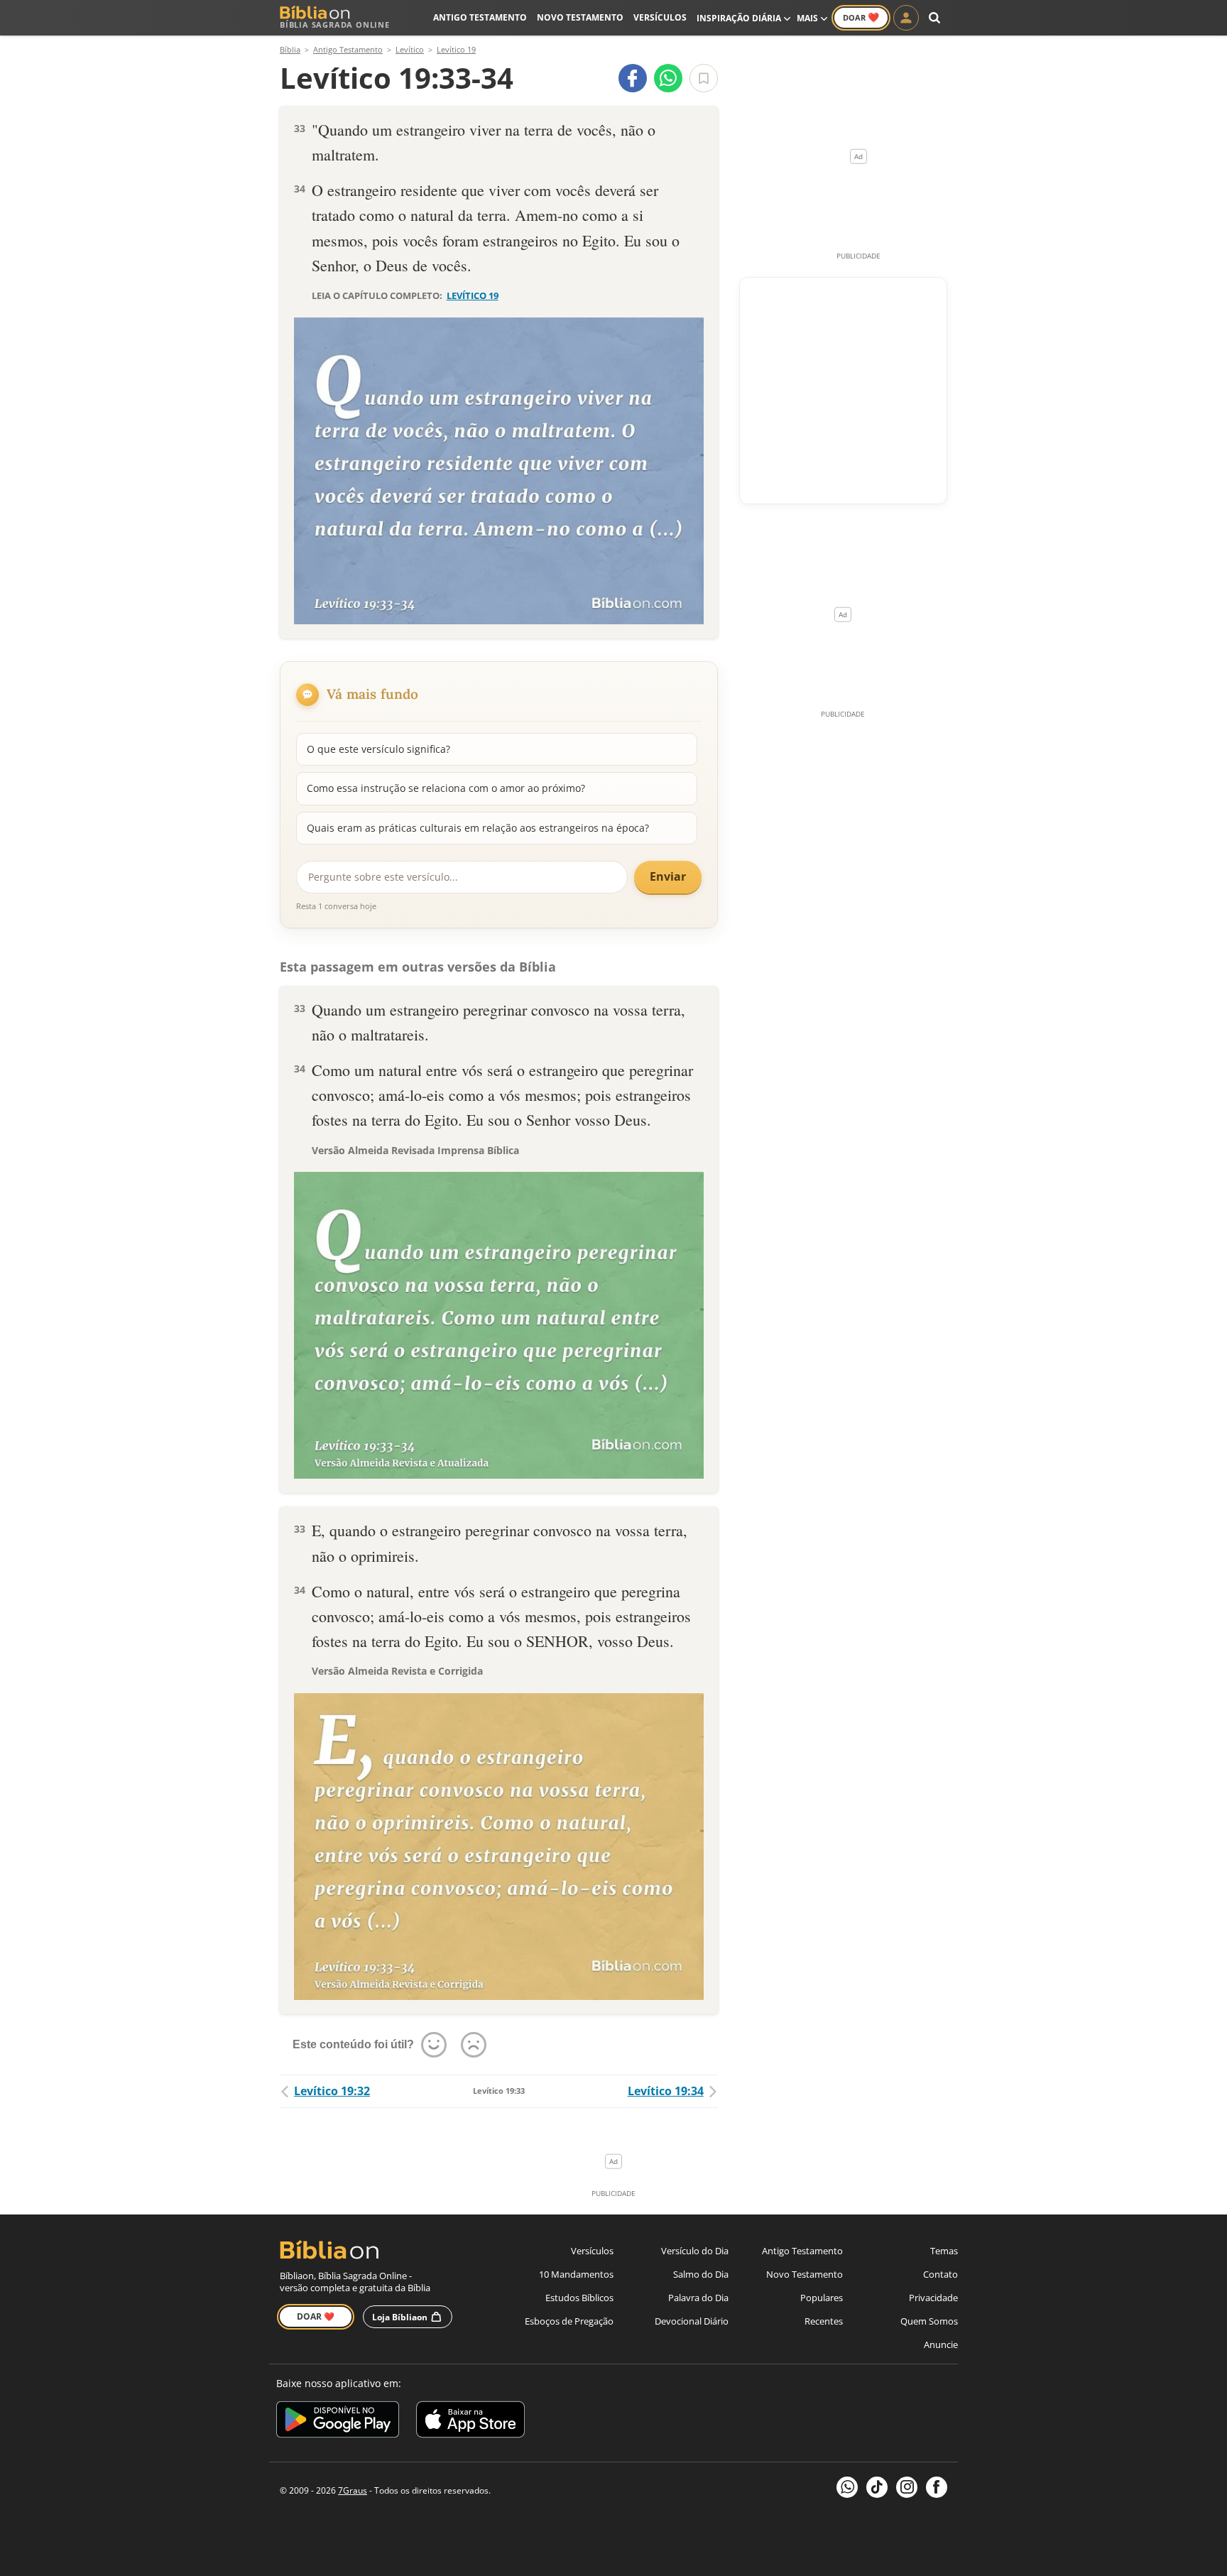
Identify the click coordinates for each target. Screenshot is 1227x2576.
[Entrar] (906, 18)
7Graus (353, 2490)
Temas (944, 2251)
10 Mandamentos (576, 2274)
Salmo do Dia (701, 2274)
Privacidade (933, 2298)
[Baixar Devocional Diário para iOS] (470, 2422)
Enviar (668, 876)
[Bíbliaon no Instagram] (907, 2487)
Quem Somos (929, 2321)
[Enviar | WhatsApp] (668, 78)
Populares (822, 2298)
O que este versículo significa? (378, 749)
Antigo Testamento (480, 17)
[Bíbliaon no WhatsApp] (847, 2487)
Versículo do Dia (695, 2251)
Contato (940, 2274)
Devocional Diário (692, 2321)
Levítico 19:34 (666, 2091)
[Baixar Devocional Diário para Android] (338, 2422)
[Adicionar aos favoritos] (704, 78)
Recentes (824, 2321)
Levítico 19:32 (332, 2091)
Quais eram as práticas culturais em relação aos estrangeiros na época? (478, 828)
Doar (861, 17)
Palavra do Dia (698, 2298)
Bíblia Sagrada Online (335, 25)
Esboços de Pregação (569, 2321)
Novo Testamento (580, 17)
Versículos (660, 17)
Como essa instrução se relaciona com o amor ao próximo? (446, 788)
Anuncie (941, 2344)
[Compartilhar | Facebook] (633, 78)
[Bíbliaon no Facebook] (937, 2487)
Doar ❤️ (316, 2316)
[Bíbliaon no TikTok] (877, 2487)
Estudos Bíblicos (579, 2298)
